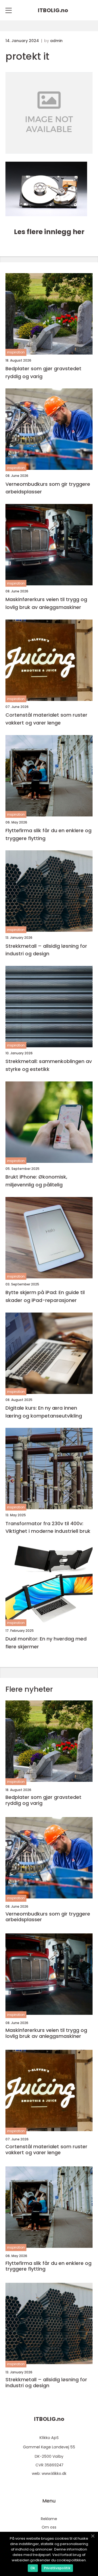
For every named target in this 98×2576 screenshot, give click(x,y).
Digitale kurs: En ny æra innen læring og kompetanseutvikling (44, 1412)
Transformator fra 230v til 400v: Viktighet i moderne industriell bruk (48, 1527)
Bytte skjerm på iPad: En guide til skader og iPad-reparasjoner (45, 1296)
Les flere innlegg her (49, 232)
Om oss (49, 2527)
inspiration (16, 352)
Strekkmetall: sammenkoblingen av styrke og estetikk (49, 1065)
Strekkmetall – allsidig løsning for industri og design (46, 950)
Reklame (49, 2519)
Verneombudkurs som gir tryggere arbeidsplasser (48, 488)
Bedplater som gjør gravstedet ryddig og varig (43, 372)
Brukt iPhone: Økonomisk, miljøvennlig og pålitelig (36, 1181)
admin (56, 41)
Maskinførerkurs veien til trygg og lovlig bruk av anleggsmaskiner (46, 603)
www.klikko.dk (54, 2473)
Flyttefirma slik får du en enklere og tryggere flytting (48, 834)
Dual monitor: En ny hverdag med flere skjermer (46, 1643)
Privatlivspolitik (57, 2568)
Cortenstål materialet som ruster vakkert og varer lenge (46, 719)
